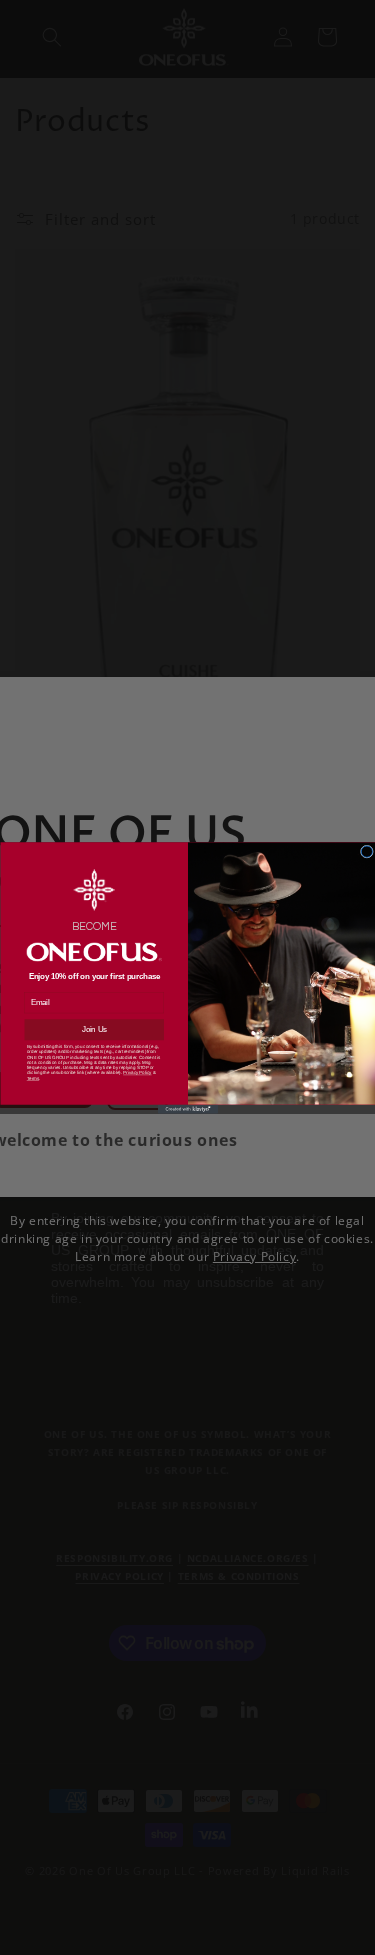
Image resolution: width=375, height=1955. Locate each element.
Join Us (93, 1029)
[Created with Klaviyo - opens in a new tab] (188, 1108)
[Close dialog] (366, 851)
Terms (32, 1077)
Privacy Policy (137, 1072)
